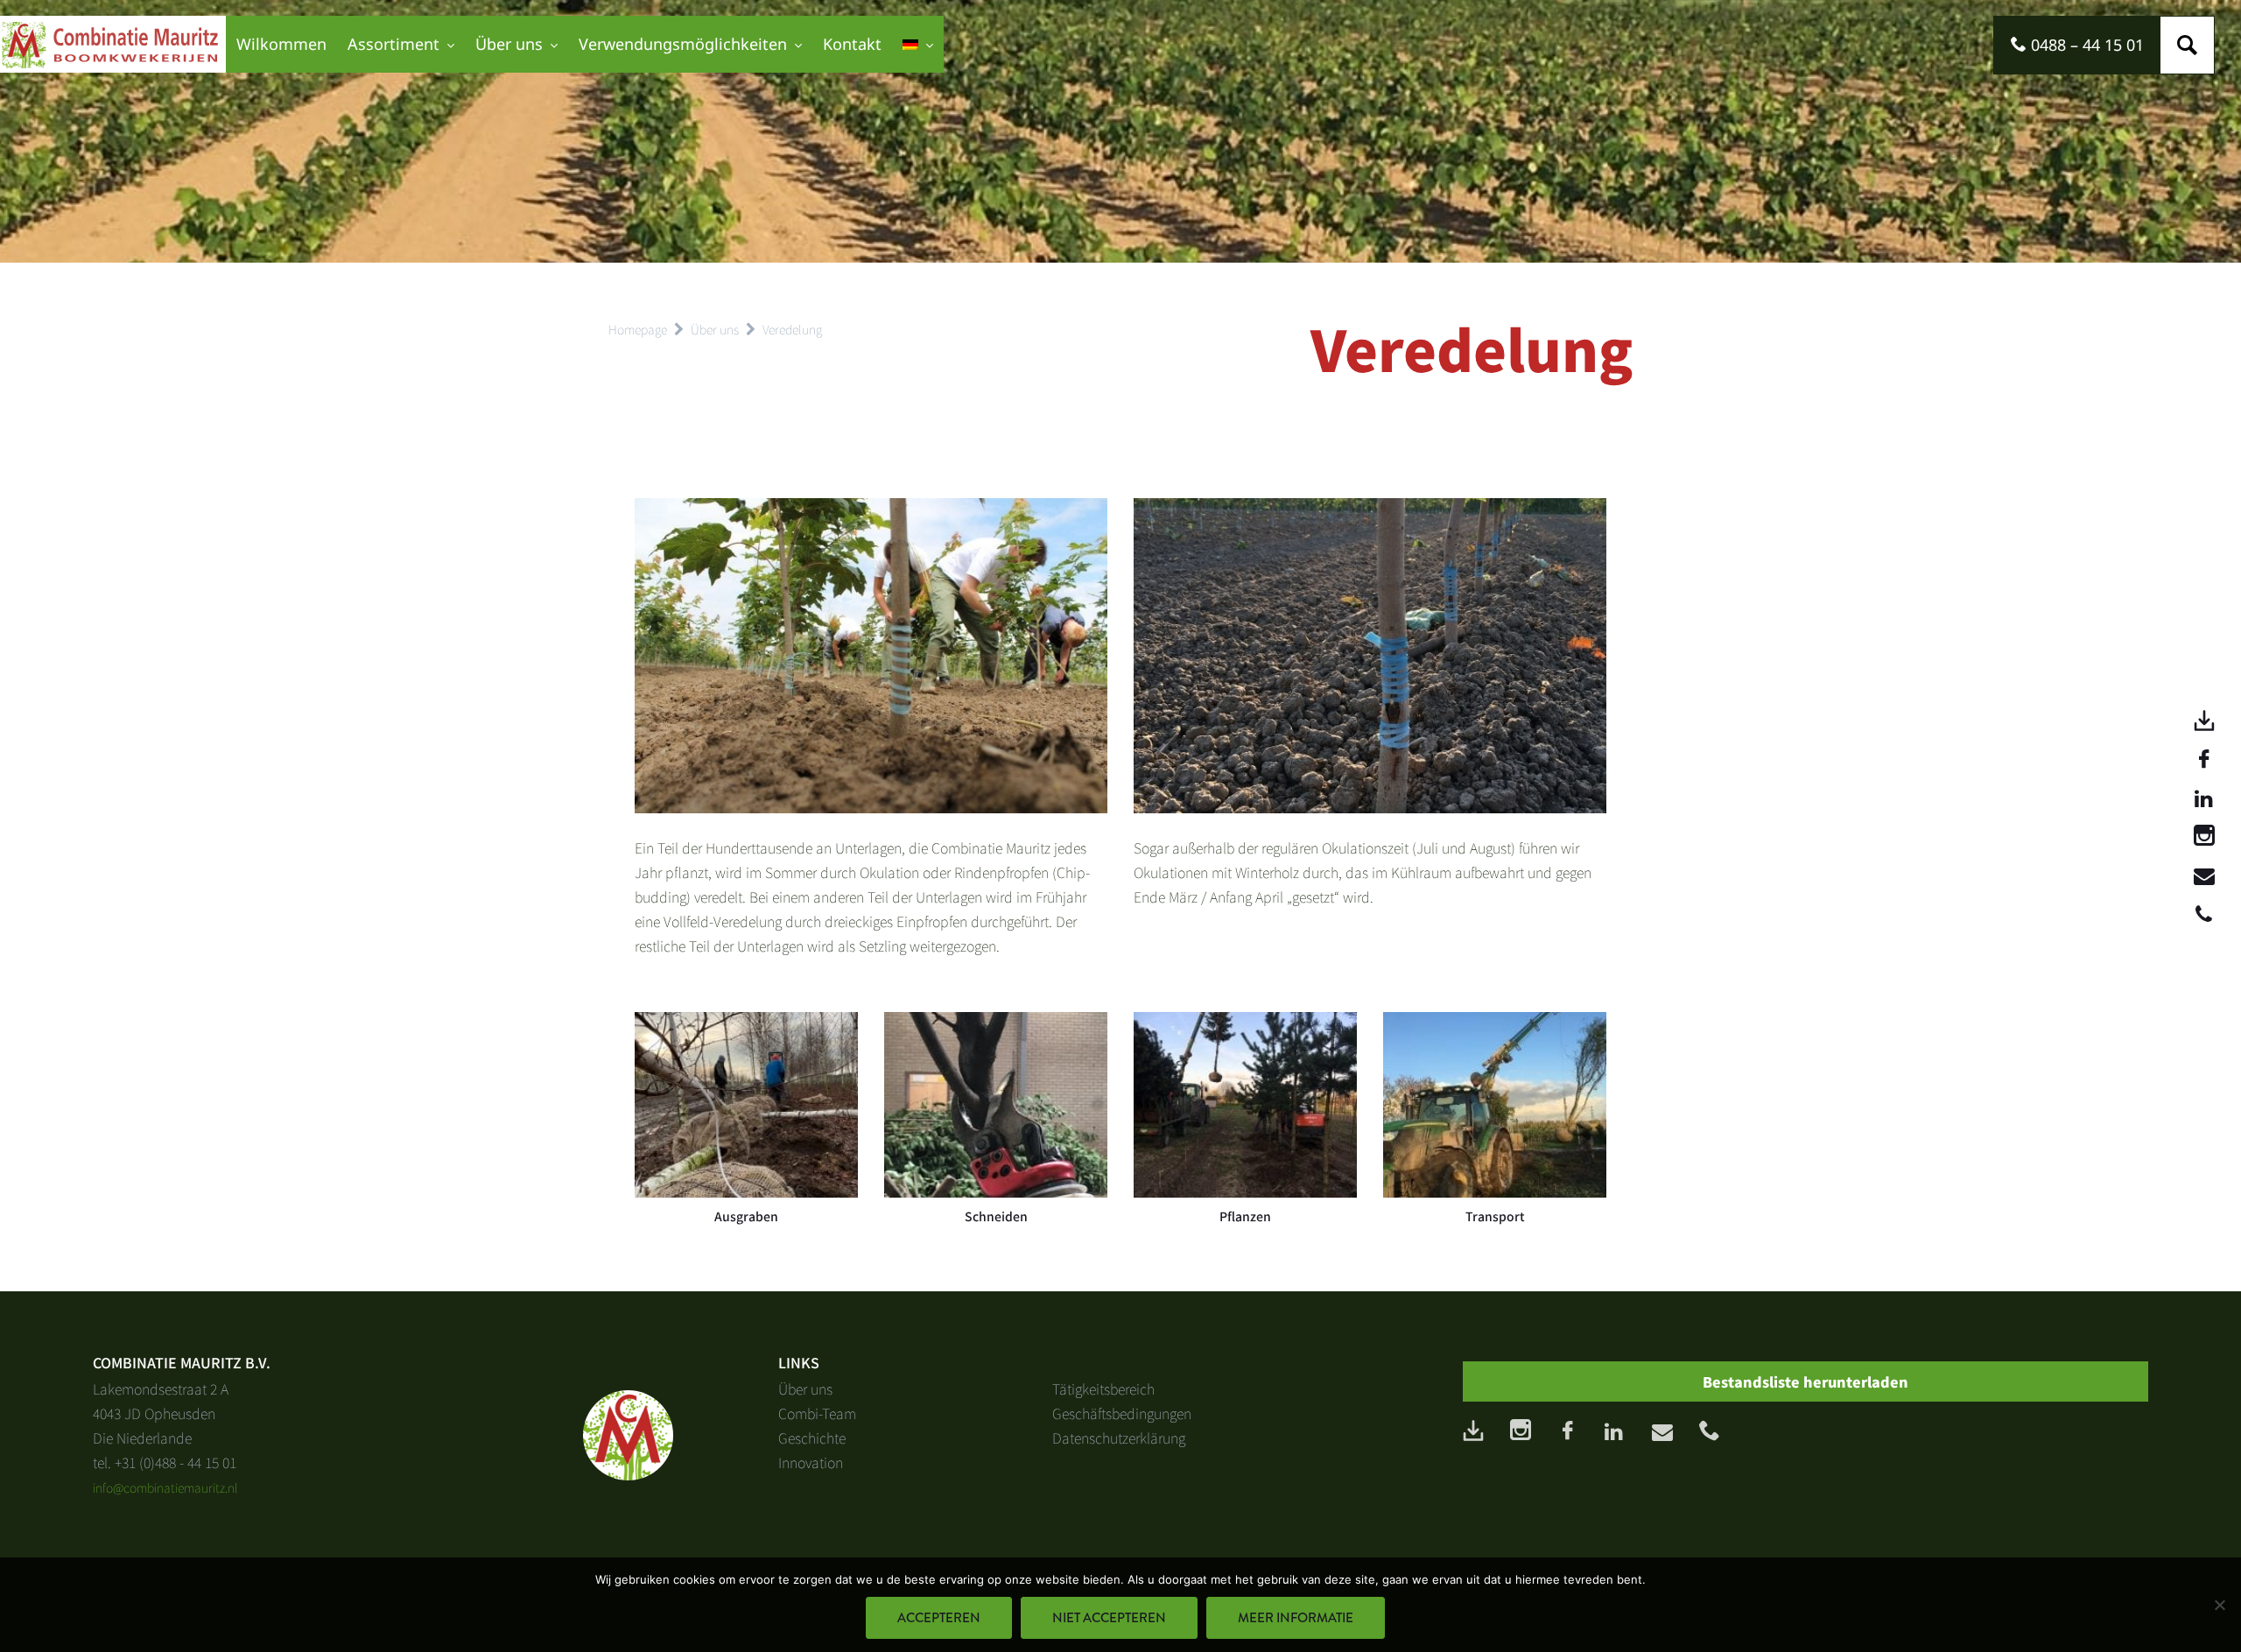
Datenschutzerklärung (1119, 1438)
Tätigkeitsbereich (1103, 1388)
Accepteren (939, 1618)
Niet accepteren (1109, 1618)
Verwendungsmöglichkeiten (683, 44)
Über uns (509, 44)
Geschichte (812, 1438)
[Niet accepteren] (2219, 1605)
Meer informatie (1296, 1618)
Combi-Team (817, 1413)
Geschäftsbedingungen (1122, 1413)
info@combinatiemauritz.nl (165, 1487)
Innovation (811, 1462)
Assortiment (393, 44)
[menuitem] (918, 44)
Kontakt (852, 44)
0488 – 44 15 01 (2085, 45)
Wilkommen (281, 44)
